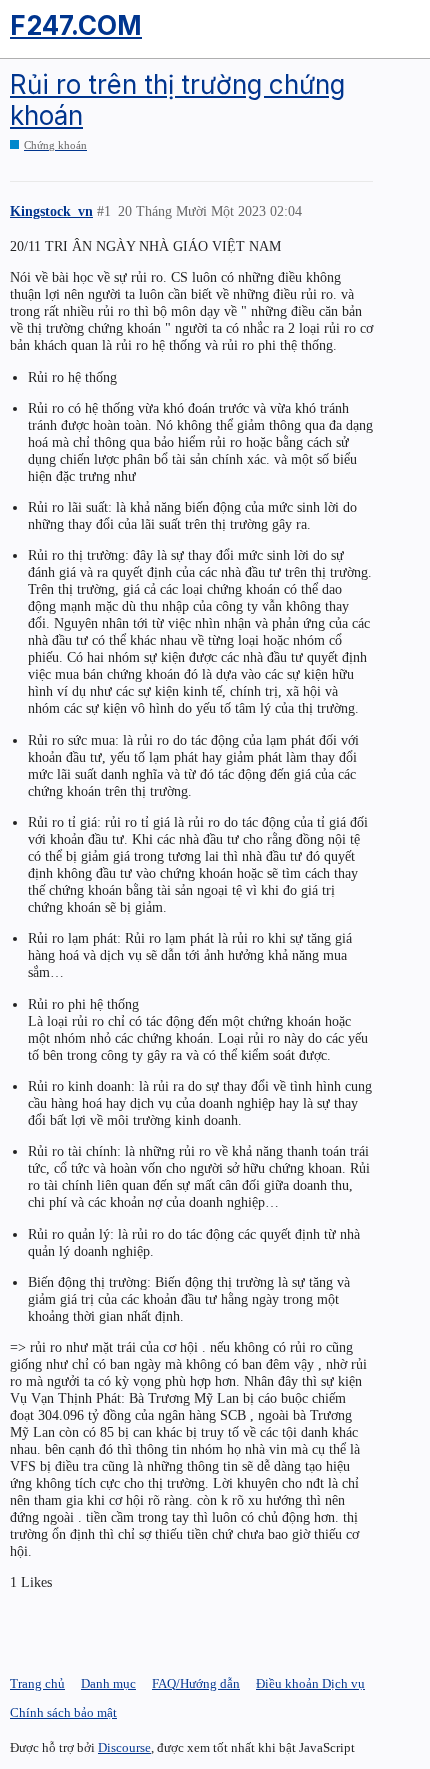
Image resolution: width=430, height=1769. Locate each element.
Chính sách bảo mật (63, 1712)
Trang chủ (37, 1683)
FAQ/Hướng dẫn (196, 1683)
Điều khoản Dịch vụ (310, 1683)
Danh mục (108, 1683)
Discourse (124, 1747)
